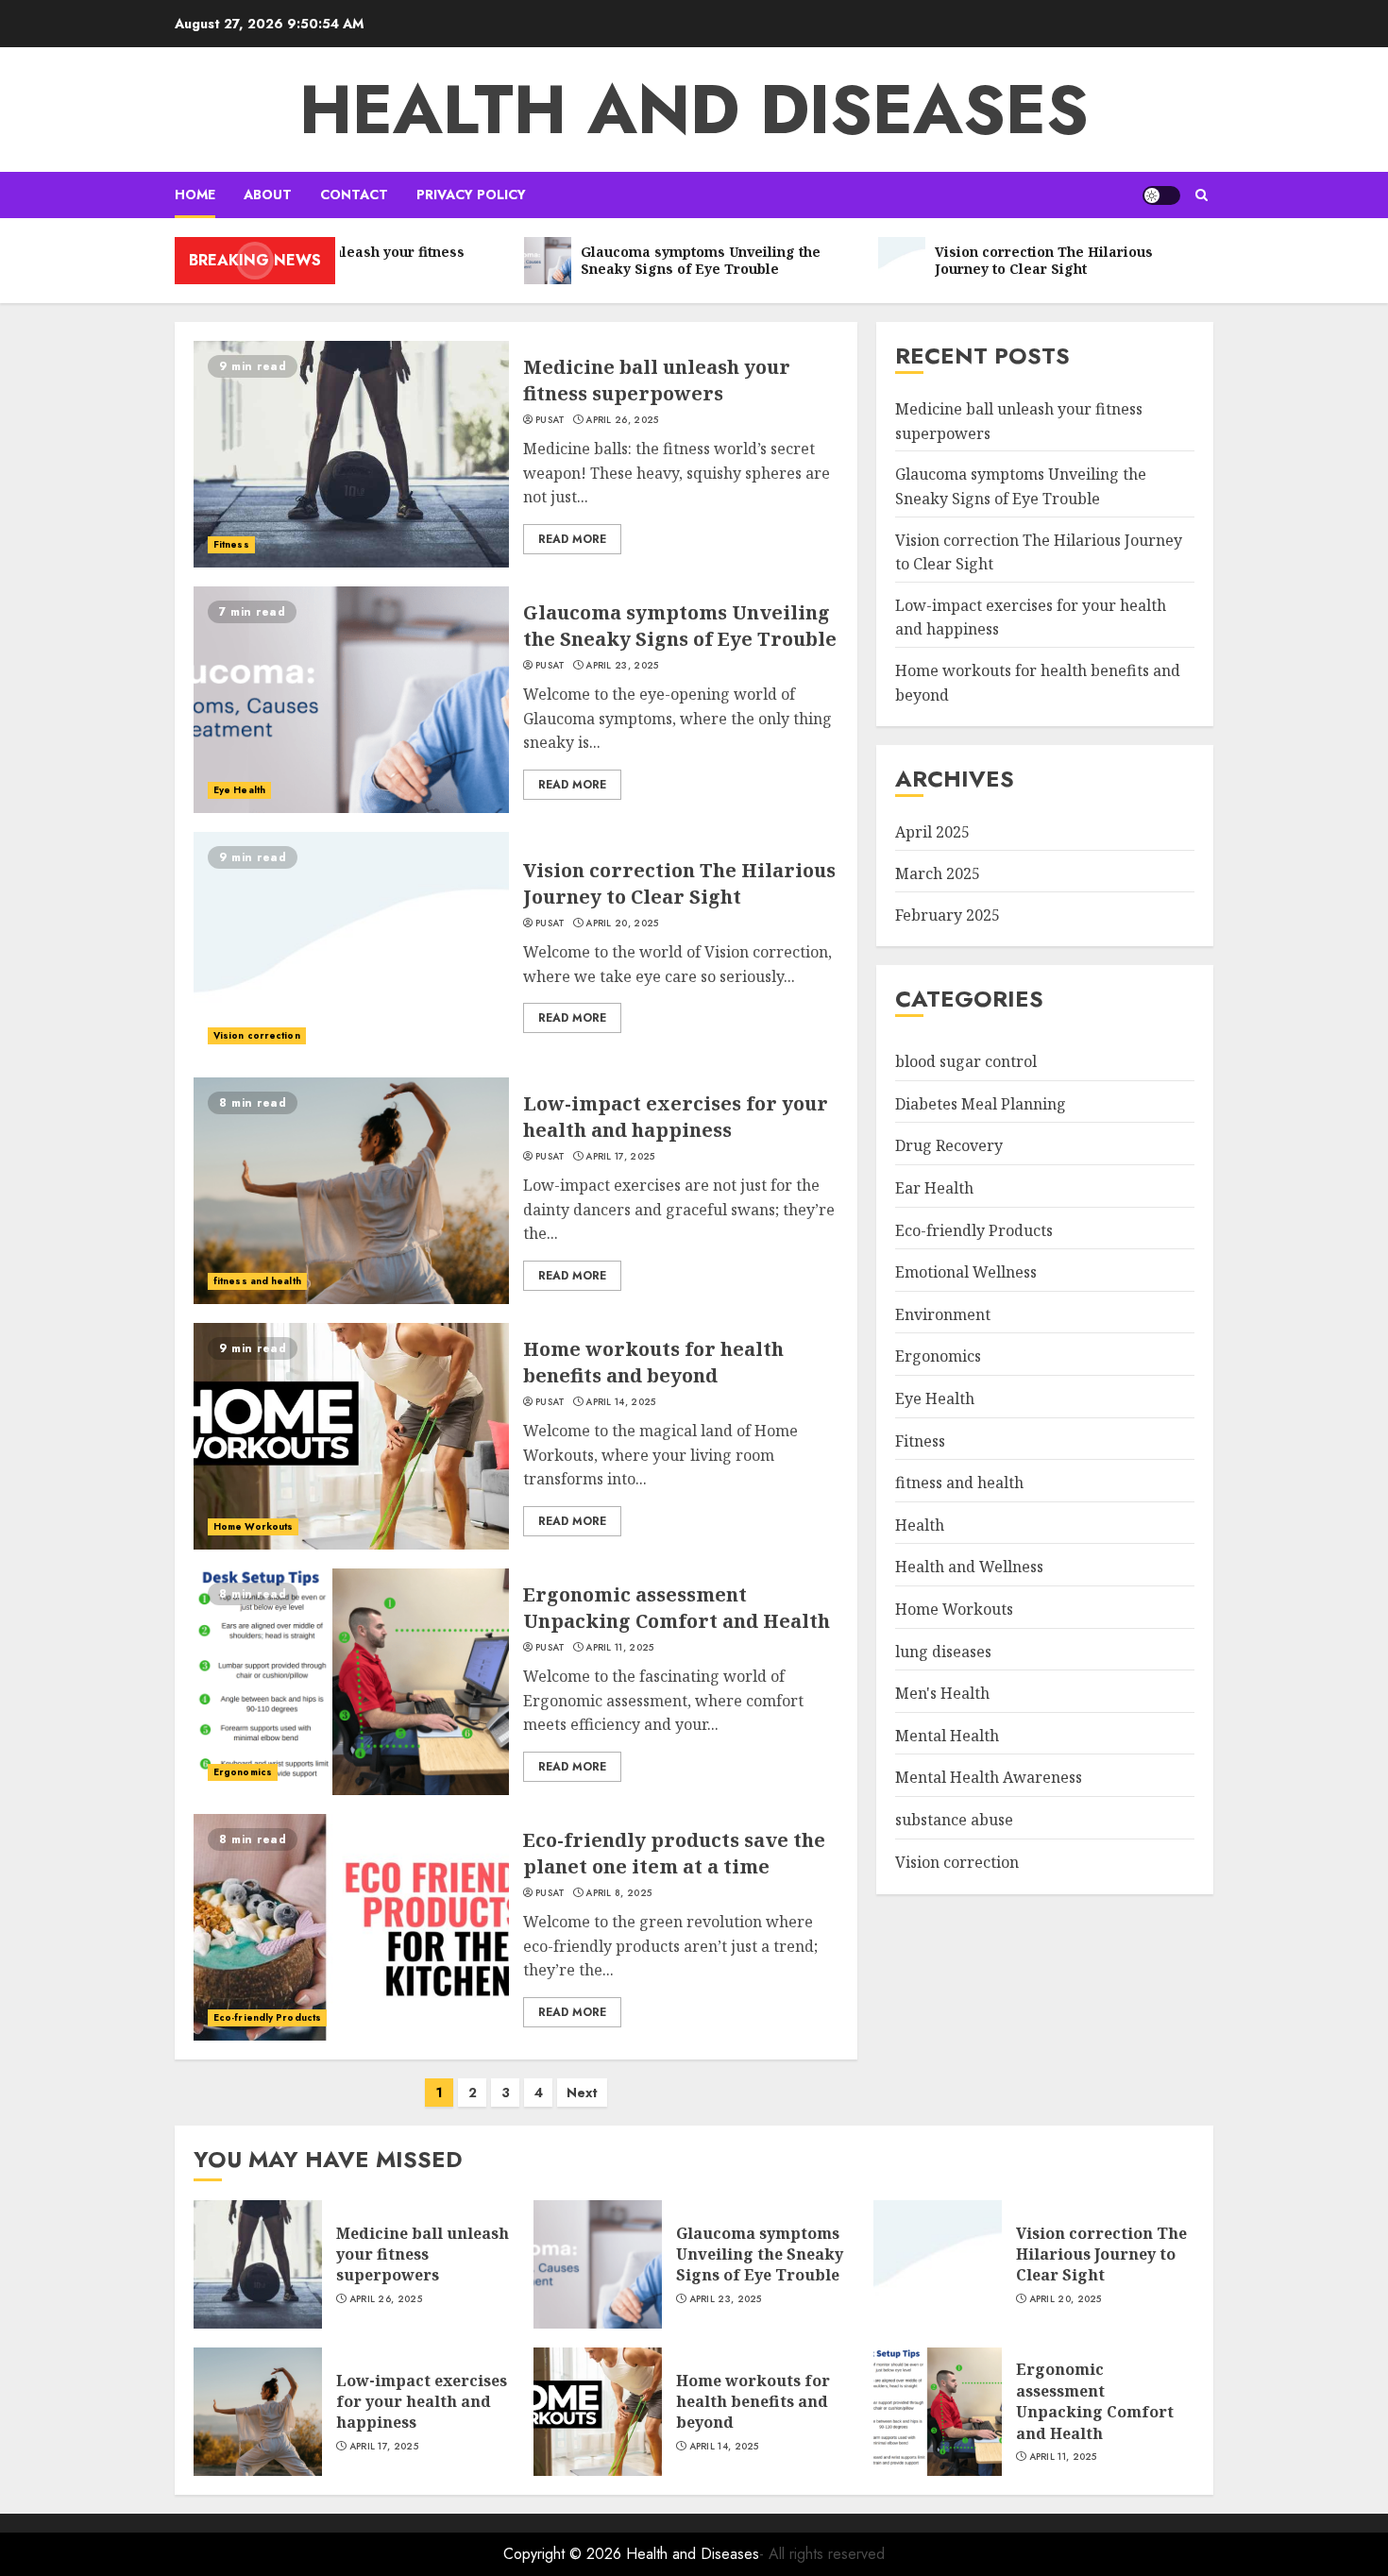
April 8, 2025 (618, 1893)
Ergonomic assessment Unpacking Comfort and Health (677, 1608)
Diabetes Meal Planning (981, 1104)
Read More (572, 539)
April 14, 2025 (620, 1402)
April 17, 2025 (620, 1157)
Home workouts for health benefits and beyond (653, 1362)
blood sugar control (966, 1061)
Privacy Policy (471, 195)
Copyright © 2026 (565, 2554)
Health (920, 1525)
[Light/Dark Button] (1161, 195)
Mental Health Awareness (989, 1777)
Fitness (231, 544)
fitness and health (257, 1281)
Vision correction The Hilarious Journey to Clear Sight (679, 883)
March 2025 (938, 873)
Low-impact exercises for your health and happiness (676, 1117)
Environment (943, 1314)
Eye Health (239, 790)
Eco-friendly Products (267, 2017)
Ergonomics (243, 1772)
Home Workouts (253, 1526)
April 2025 (932, 832)
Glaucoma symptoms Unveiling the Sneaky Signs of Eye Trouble (680, 626)
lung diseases (943, 1652)
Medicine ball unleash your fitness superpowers (657, 380)
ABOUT (268, 195)
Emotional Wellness (966, 1272)
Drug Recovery (949, 1145)
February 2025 (948, 915)
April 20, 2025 (622, 924)
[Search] (1202, 195)
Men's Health (942, 1693)
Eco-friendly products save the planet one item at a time (674, 1853)
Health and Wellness (969, 1567)
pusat (550, 420)
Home (195, 195)
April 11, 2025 (619, 1648)
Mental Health (947, 1736)
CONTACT (354, 195)
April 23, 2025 (622, 666)
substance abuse (954, 1820)
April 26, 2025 (622, 420)
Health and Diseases (694, 110)
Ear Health (934, 1188)
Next (582, 2093)
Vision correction (257, 1035)
